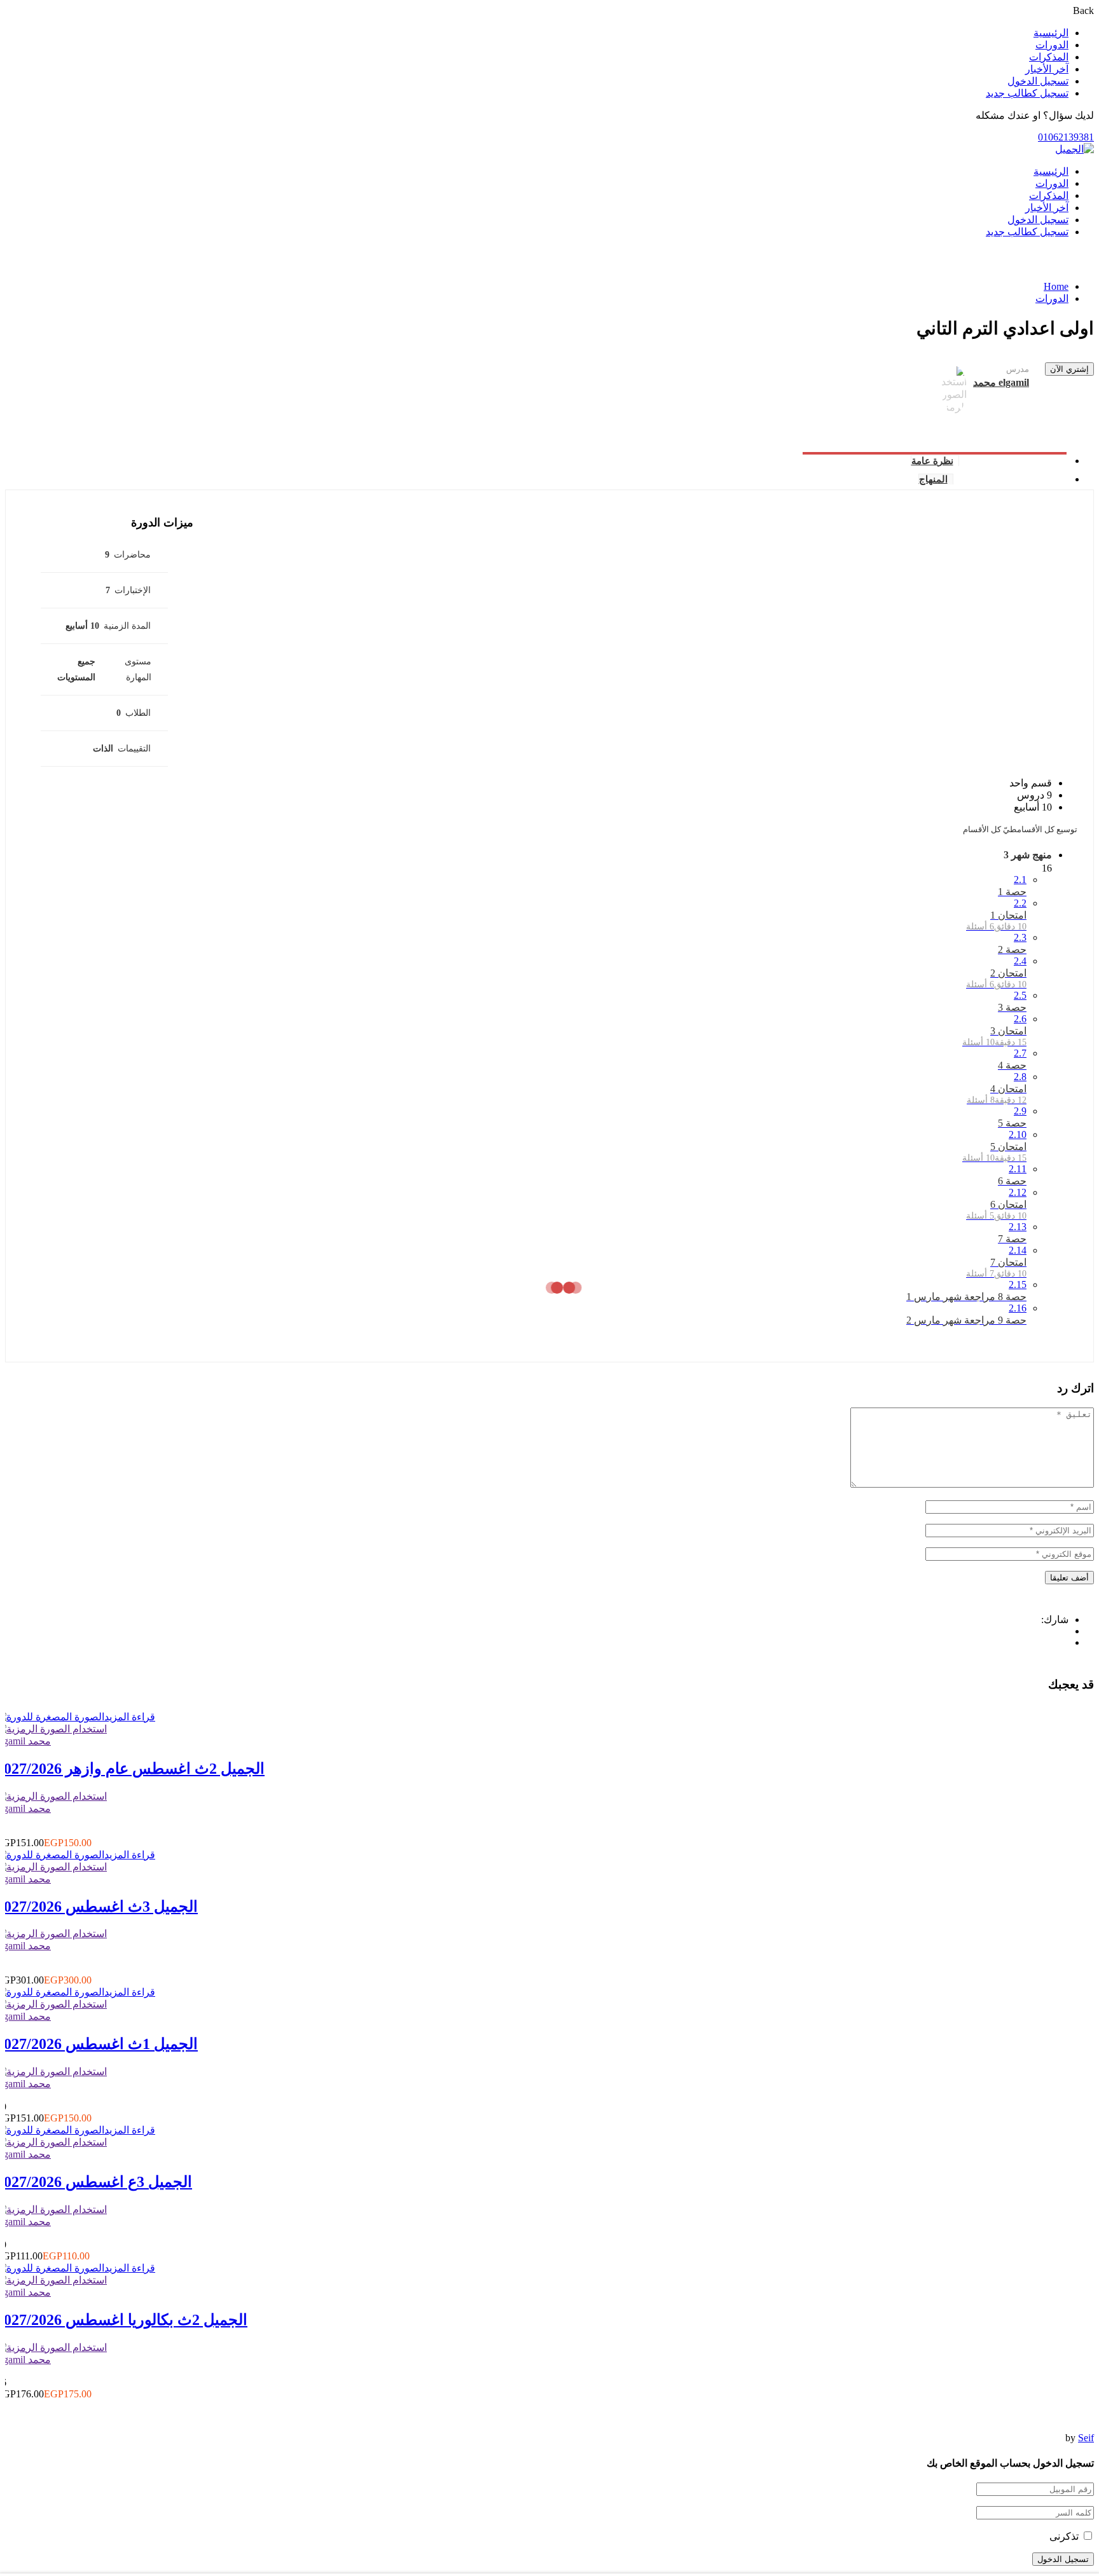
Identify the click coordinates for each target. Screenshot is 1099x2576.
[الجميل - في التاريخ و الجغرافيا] (1075, 149)
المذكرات (1049, 57)
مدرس (1018, 369)
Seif (1086, 2438)
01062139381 (1066, 137)
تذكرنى (1065, 2536)
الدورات (1052, 45)
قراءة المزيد (130, 1717)
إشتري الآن (1069, 369)
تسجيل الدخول (1038, 81)
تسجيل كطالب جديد (1027, 93)
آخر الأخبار (1047, 69)
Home (1056, 286)
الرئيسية (1051, 33)
